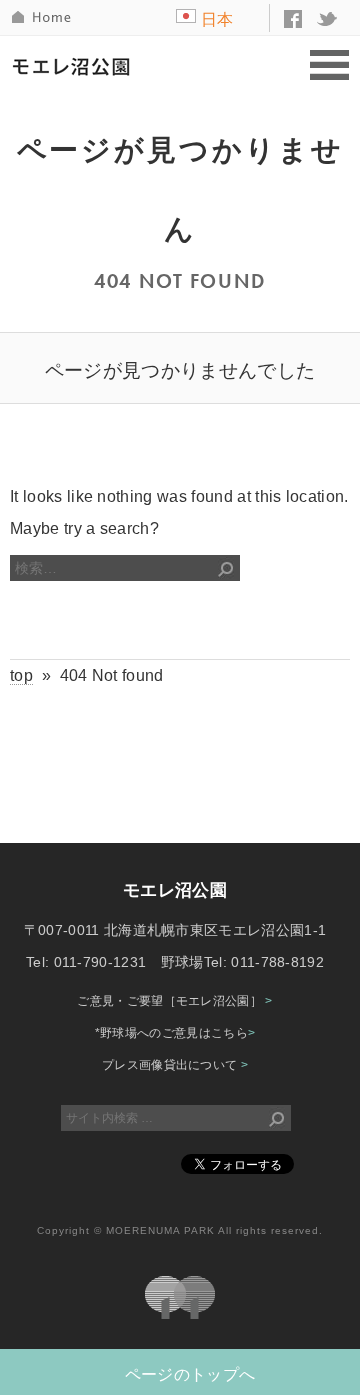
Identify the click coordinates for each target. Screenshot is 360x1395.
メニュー (329, 66)
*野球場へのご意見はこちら (175, 1033)
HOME (43, 17)
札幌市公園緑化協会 (180, 1297)
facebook (293, 19)
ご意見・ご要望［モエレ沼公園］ (174, 1001)
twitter (328, 19)
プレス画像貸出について (175, 1065)
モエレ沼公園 (76, 66)
